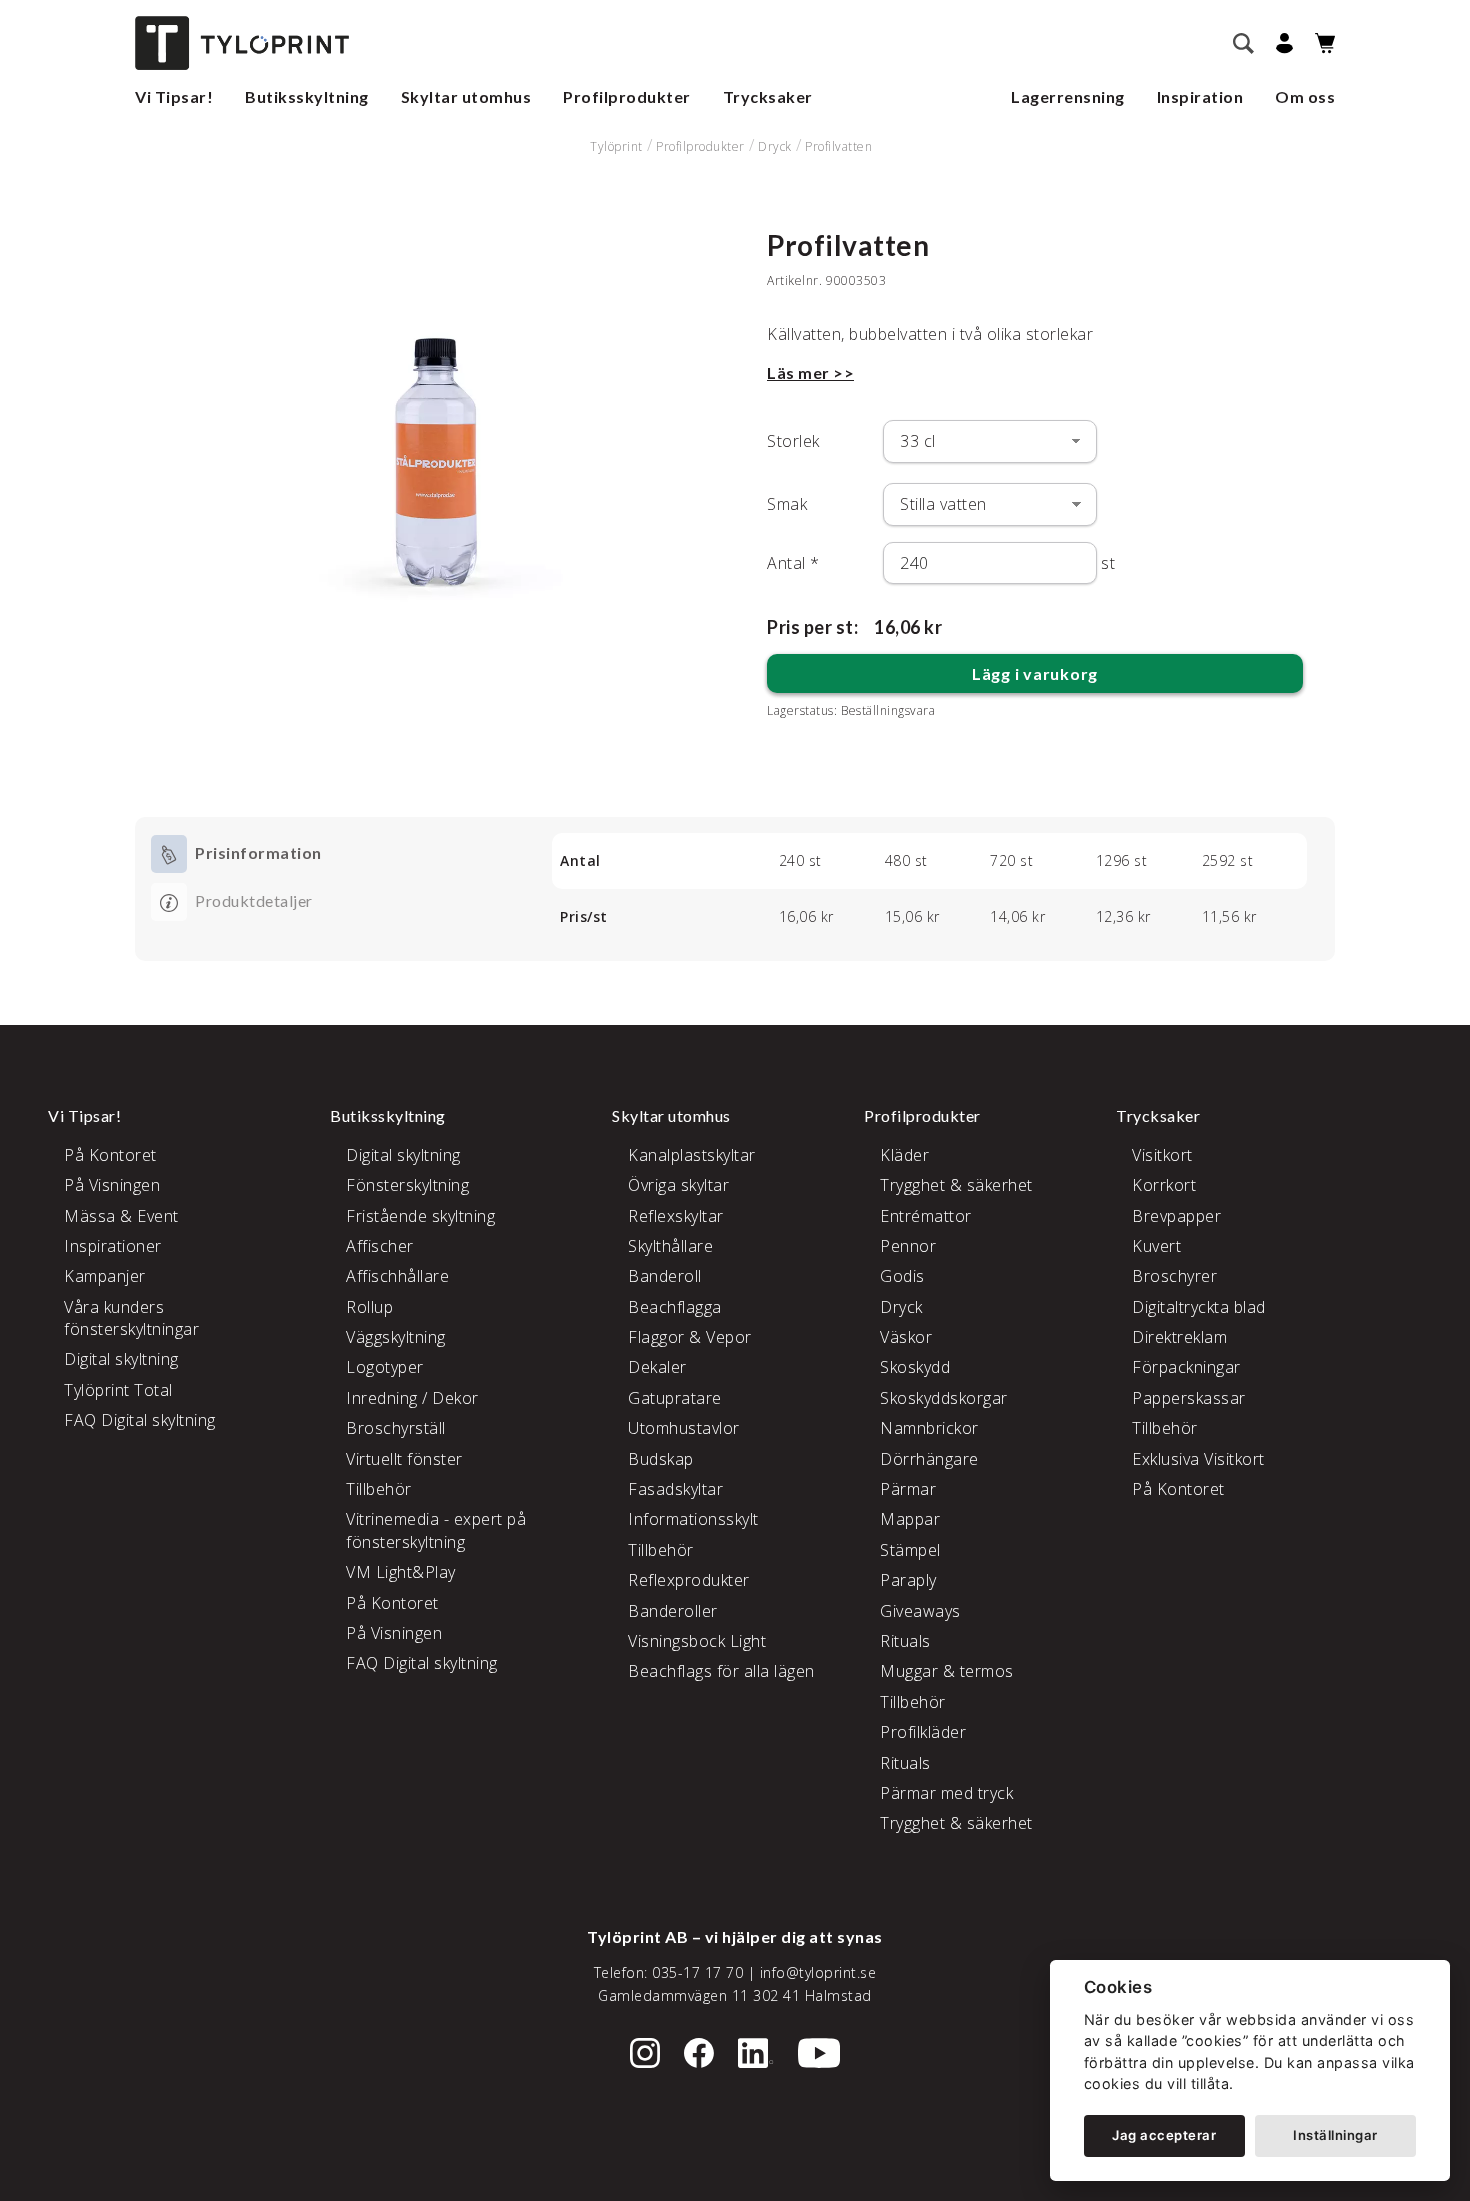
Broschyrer (1174, 1276)
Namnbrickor (929, 1428)
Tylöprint (616, 146)
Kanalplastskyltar (692, 1155)
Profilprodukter (627, 96)
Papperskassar (1189, 1398)
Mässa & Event (121, 1216)
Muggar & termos (947, 1671)
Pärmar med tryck (946, 1793)
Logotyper (385, 1367)
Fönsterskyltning (407, 1185)
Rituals (905, 1641)
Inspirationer (113, 1246)
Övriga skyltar (678, 1185)
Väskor (906, 1337)
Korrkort (1164, 1185)
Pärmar (908, 1489)
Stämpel (910, 1550)
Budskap (661, 1459)
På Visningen (112, 1185)
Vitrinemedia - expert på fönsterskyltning (436, 1530)
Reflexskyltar (676, 1216)
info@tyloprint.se (818, 1972)
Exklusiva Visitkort (1198, 1459)
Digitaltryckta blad (1199, 1307)
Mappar (910, 1519)
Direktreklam (1179, 1337)
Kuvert (1156, 1246)
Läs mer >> (810, 372)
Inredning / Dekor (412, 1398)
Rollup (369, 1307)
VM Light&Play (401, 1572)
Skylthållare (670, 1246)
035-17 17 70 (697, 1972)
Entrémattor (926, 1216)
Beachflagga (675, 1307)
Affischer (380, 1246)
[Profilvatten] (435, 429)
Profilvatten (838, 146)
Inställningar (1335, 2135)
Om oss (1305, 96)
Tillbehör (379, 1489)
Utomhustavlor (684, 1428)
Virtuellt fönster (404, 1459)
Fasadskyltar (675, 1489)
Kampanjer (105, 1276)
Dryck (775, 146)
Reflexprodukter (689, 1580)
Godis (902, 1276)
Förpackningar (1186, 1367)
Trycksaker (768, 96)
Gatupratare (675, 1398)
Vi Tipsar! (174, 96)
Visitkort (1162, 1155)
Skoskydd (915, 1367)
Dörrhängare (929, 1459)
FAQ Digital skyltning (140, 1420)
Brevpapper (1176, 1216)
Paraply (908, 1580)
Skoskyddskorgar (944, 1398)
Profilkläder (923, 1732)
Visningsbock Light (697, 1641)
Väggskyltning (396, 1337)
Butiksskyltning (307, 96)
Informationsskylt (693, 1519)
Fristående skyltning (420, 1216)
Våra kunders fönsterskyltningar (131, 1318)
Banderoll (665, 1276)
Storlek (793, 441)
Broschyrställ (396, 1428)
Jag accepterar (1164, 2135)
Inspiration (1200, 96)
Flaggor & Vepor (690, 1337)
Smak (787, 504)
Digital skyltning (121, 1359)
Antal (793, 563)
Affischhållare (397, 1276)
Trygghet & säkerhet (956, 1185)
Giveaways (920, 1611)
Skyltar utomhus (466, 96)
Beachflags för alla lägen (721, 1671)
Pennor (908, 1246)
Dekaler (657, 1367)
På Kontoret (110, 1155)
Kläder (904, 1155)
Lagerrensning (1068, 96)
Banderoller (673, 1611)
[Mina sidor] (1281, 43)
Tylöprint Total (118, 1390)
